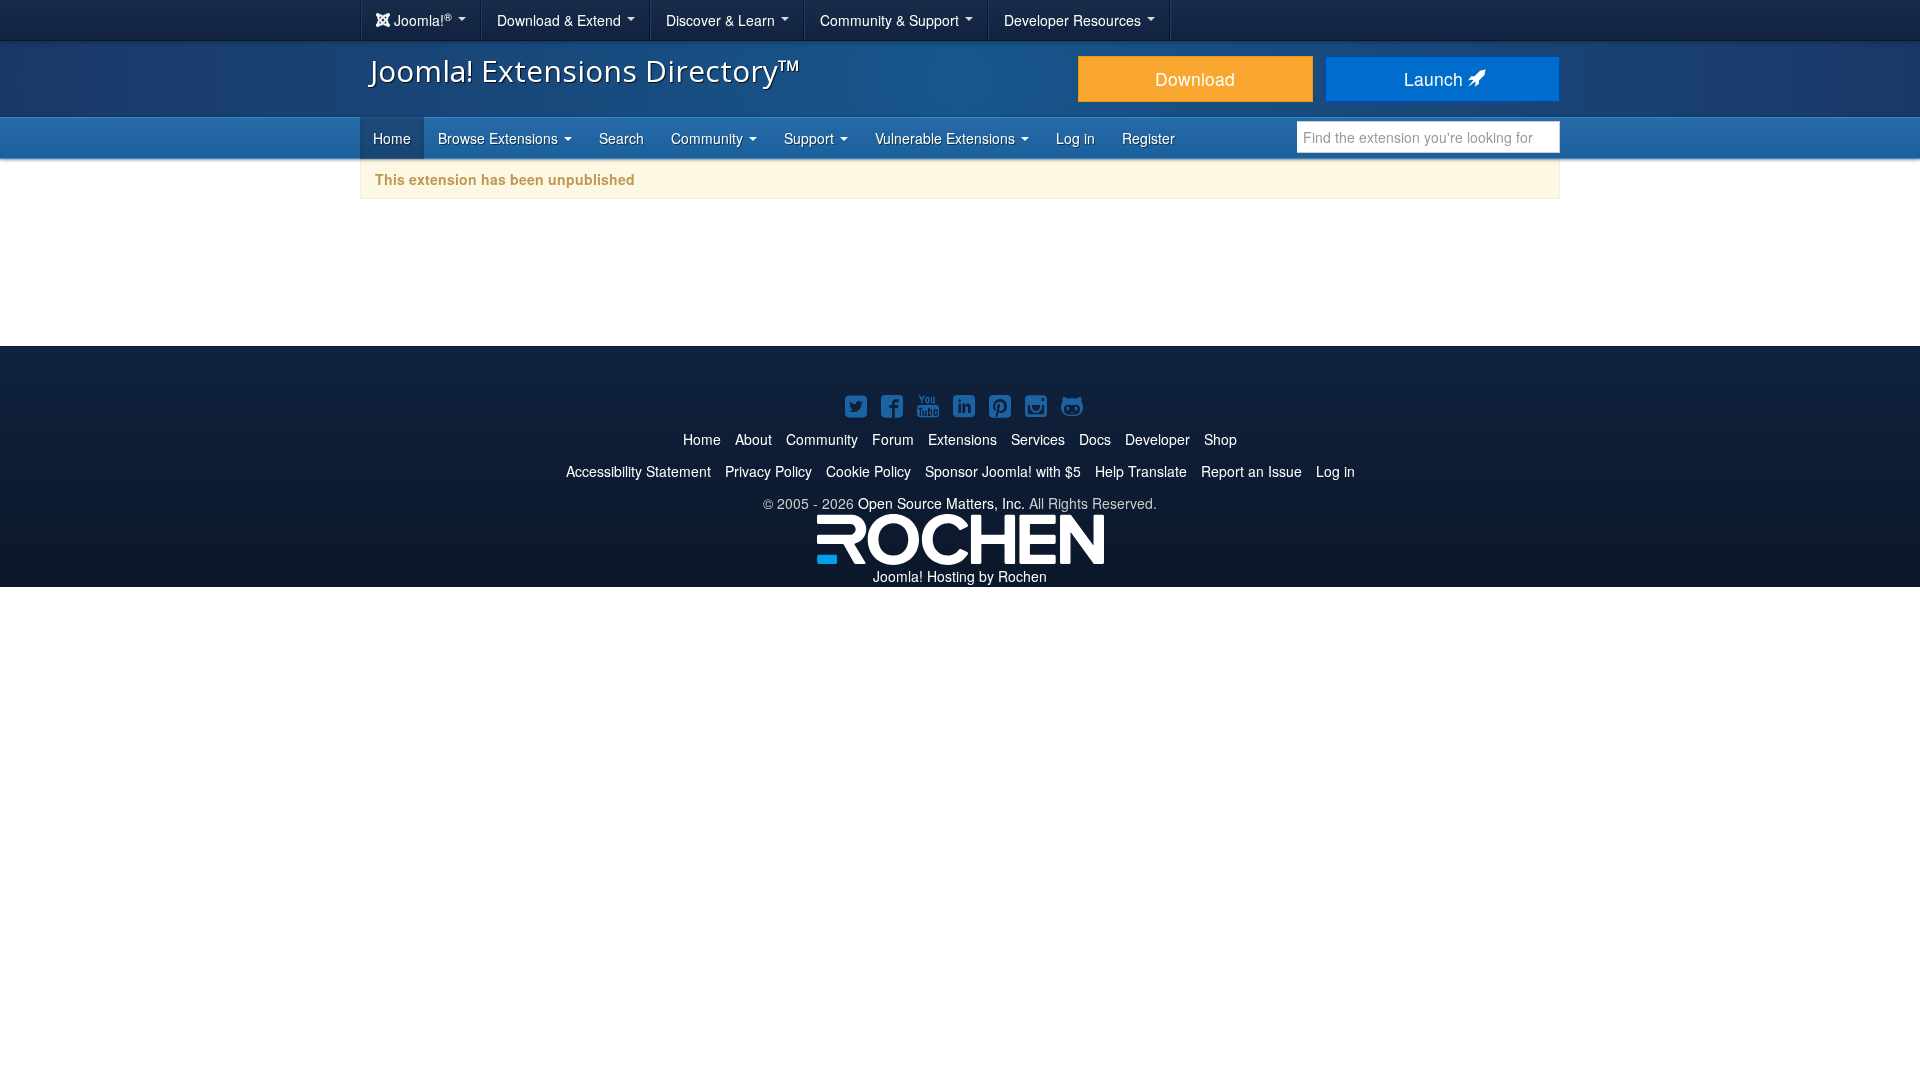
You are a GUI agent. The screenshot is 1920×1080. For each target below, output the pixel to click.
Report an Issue (1251, 471)
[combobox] (1428, 137)
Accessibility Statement (638, 471)
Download (1195, 78)
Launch (1436, 78)
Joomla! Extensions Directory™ (585, 70)
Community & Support (891, 20)
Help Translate (1141, 471)
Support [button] (811, 138)
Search (621, 138)
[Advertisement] (960, 286)
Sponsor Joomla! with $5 (1003, 471)
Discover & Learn (722, 20)
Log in (1075, 138)
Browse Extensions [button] (500, 138)
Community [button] (709, 138)
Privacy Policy (768, 471)
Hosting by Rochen (960, 576)
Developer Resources (1074, 20)
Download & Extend (561, 20)
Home (392, 138)
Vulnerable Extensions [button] (947, 138)
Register (1148, 138)
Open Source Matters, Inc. (941, 503)
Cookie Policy (868, 471)
